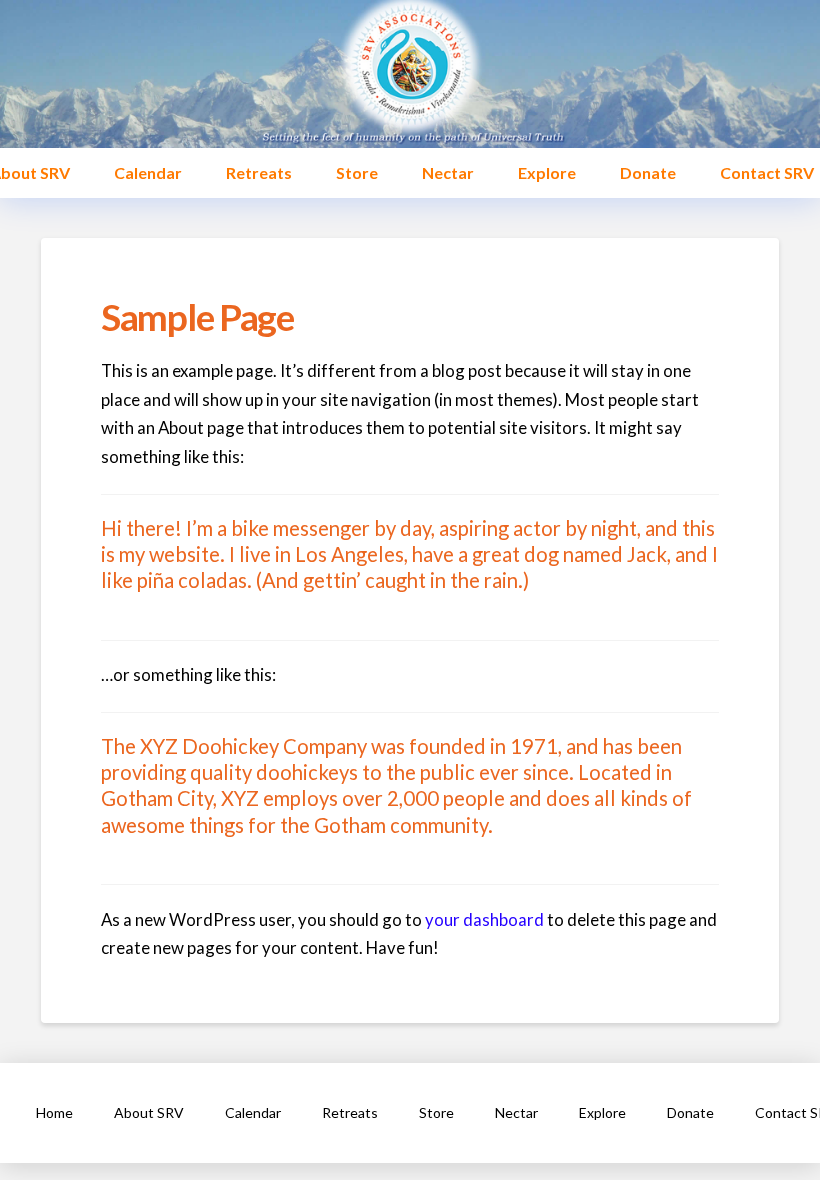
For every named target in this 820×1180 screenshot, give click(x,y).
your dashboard (484, 919)
